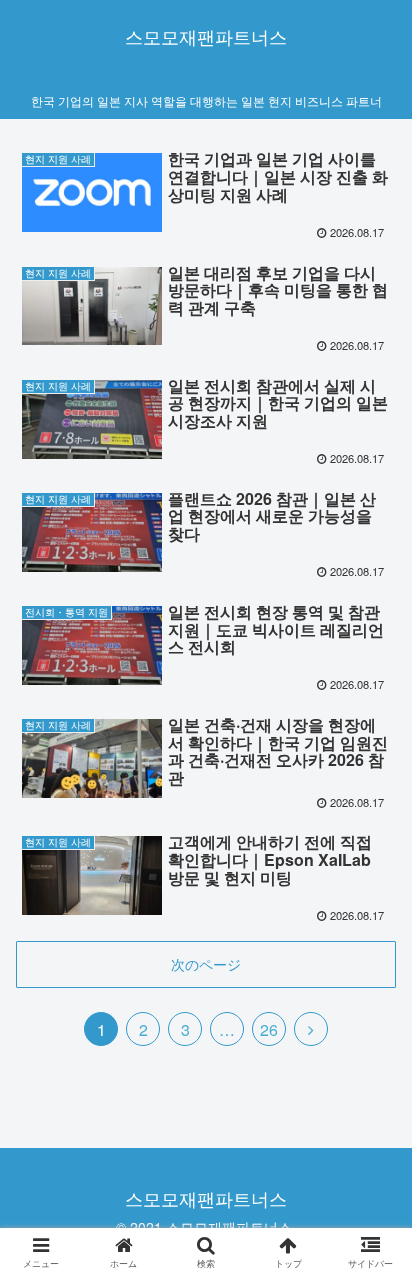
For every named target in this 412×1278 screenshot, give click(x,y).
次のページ (206, 964)
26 (269, 1029)
